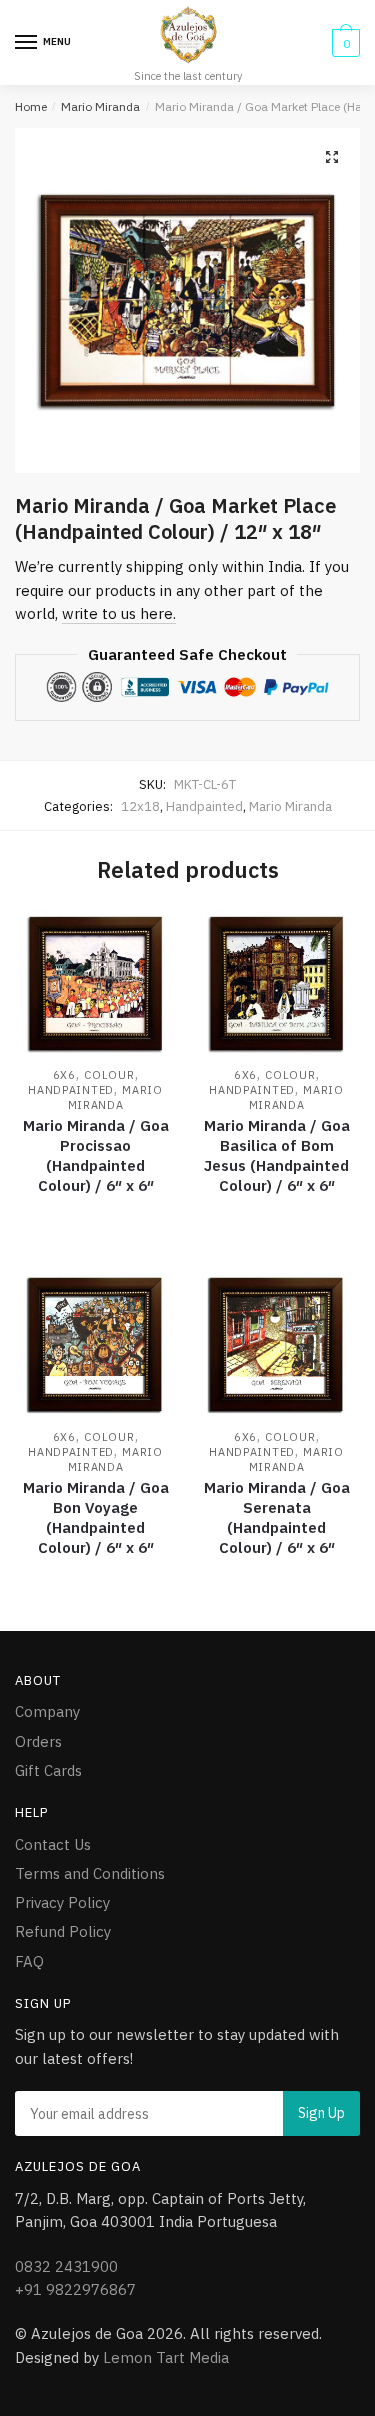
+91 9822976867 (75, 2289)
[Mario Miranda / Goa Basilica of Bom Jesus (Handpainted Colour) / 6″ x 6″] (276, 983)
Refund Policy (63, 1931)
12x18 (140, 806)
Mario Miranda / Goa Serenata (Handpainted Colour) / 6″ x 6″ (277, 1517)
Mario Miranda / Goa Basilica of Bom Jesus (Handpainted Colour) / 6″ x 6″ (277, 1155)
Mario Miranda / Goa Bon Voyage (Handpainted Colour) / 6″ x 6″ (96, 1517)
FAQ (29, 1961)
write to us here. (119, 613)
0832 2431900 (66, 2266)
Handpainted (204, 806)
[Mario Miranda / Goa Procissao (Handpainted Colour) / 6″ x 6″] (95, 983)
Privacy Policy (62, 1902)
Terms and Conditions (90, 1873)
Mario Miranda (100, 106)
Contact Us (53, 1844)
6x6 (64, 1075)
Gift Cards (48, 1770)
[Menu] (27, 43)
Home (31, 106)
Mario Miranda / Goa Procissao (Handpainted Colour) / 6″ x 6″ (96, 1155)
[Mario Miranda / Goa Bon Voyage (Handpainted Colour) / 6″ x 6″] (95, 1344)
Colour (109, 1075)
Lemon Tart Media (166, 2357)
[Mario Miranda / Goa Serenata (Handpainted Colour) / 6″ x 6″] (276, 1344)
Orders (38, 1741)
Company (47, 1711)
